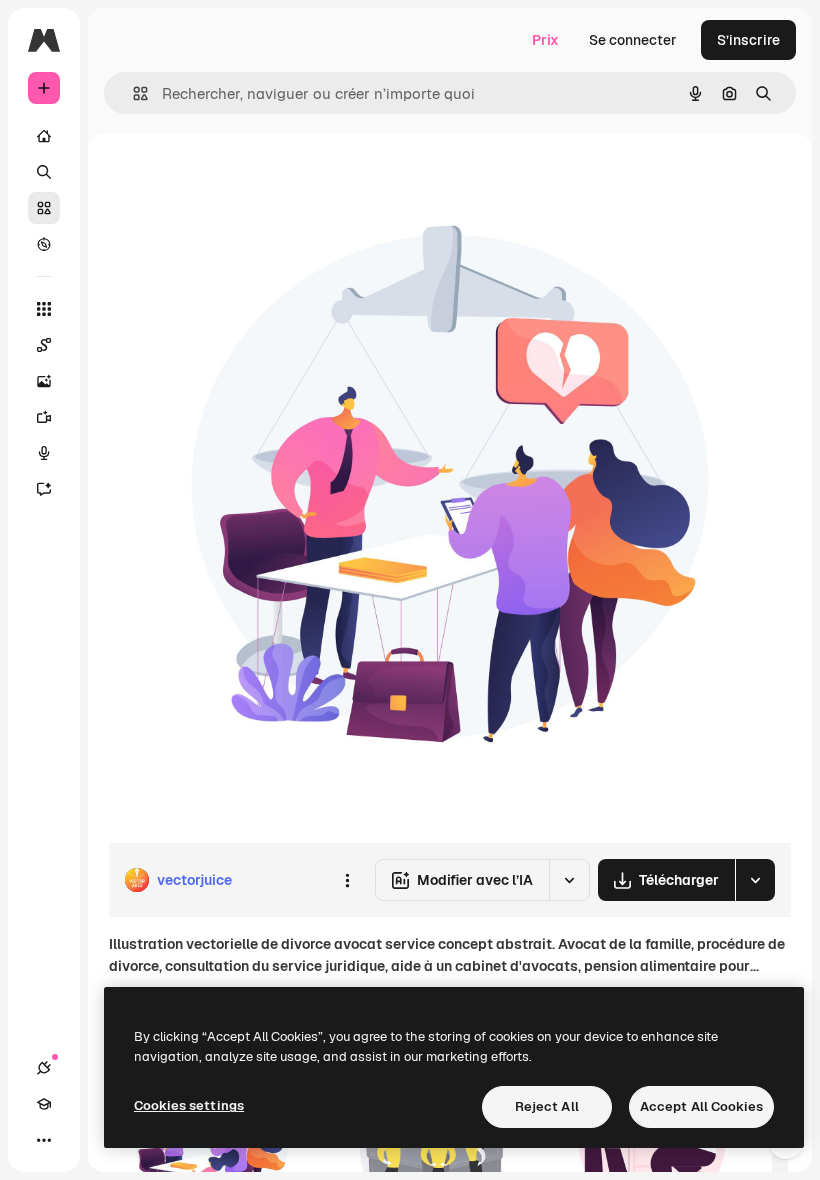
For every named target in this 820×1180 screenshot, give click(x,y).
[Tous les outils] (44, 309)
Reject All (547, 1106)
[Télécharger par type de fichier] (755, 880)
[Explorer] (44, 244)
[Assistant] (44, 489)
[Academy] (44, 1104)
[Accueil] (44, 136)
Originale (240, 179)
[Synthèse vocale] (44, 453)
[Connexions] (44, 1068)
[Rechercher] (44, 172)
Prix (545, 40)
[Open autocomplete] (132, 93)
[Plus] (44, 1140)
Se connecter (633, 40)
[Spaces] (44, 345)
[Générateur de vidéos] (44, 417)
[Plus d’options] (347, 880)
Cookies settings (189, 1105)
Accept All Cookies (701, 1106)
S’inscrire (748, 40)
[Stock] (44, 208)
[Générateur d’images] (44, 381)
